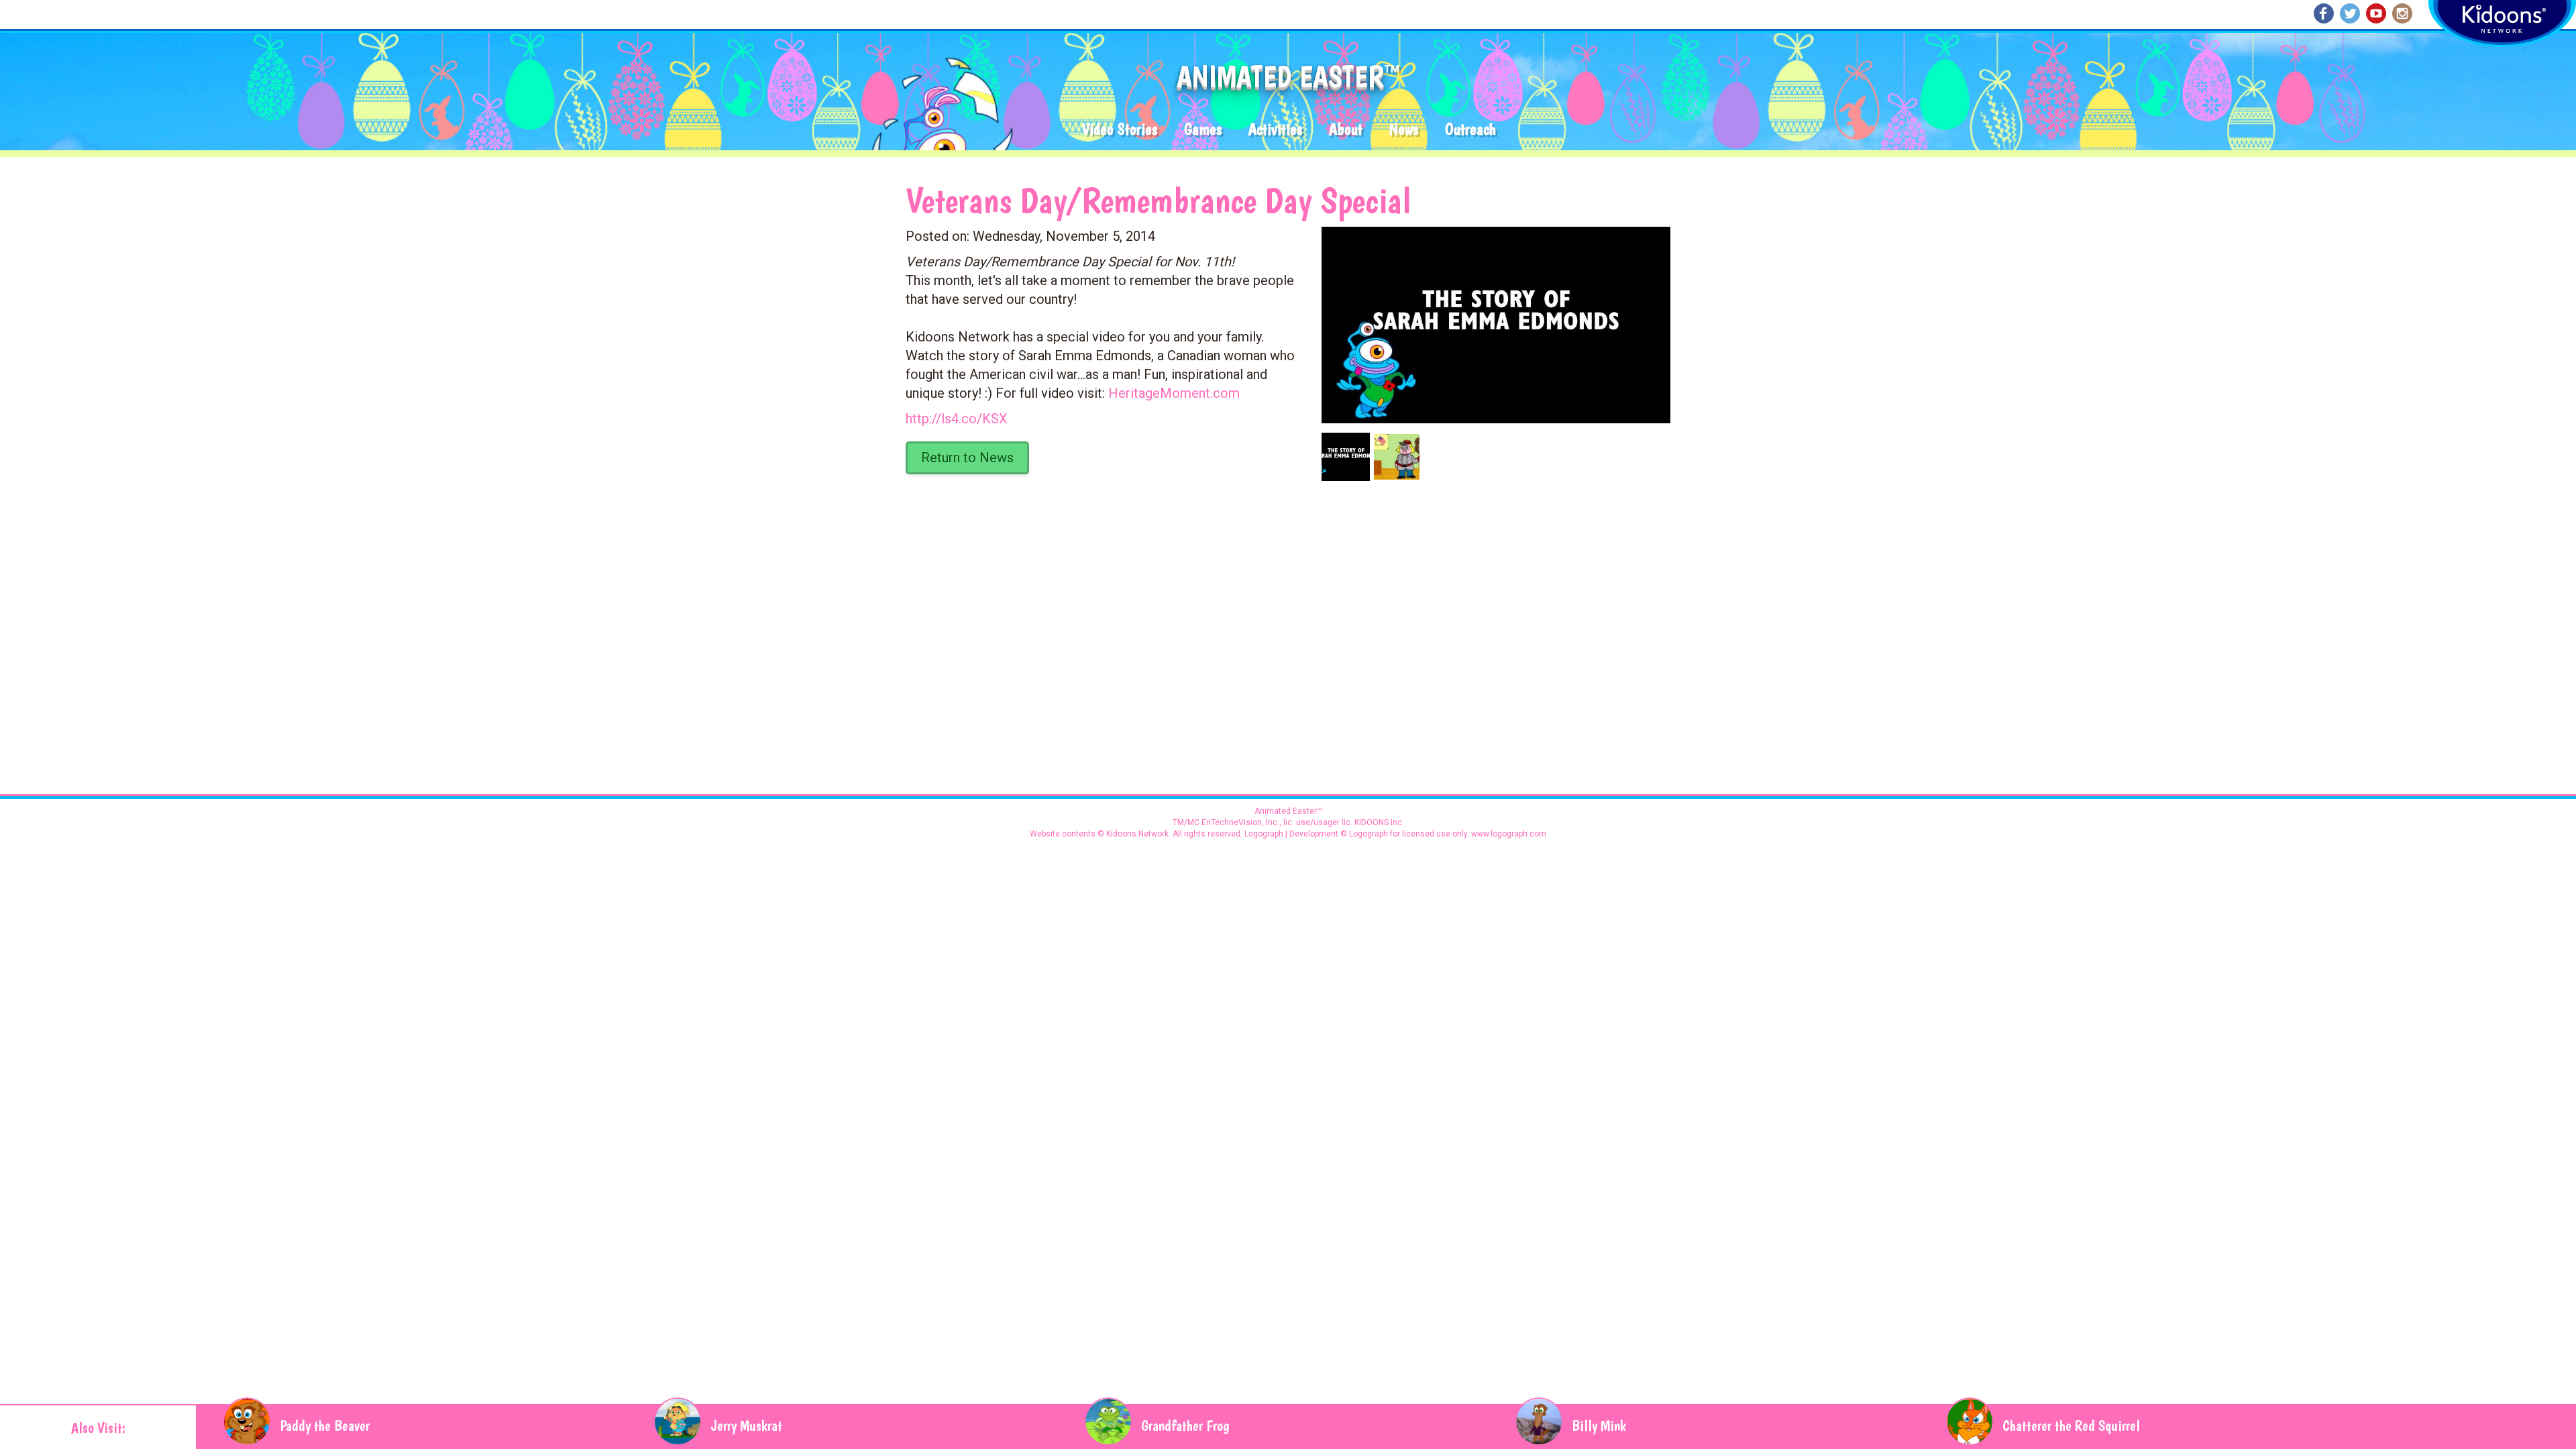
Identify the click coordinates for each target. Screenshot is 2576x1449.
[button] (1491, 321)
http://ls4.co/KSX (957, 419)
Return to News (967, 458)
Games (1203, 130)
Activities (1275, 130)
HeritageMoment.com (1174, 393)
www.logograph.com (1508, 834)
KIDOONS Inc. (1379, 822)
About (1346, 130)
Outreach (1470, 130)
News (1404, 130)
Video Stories (1120, 130)
